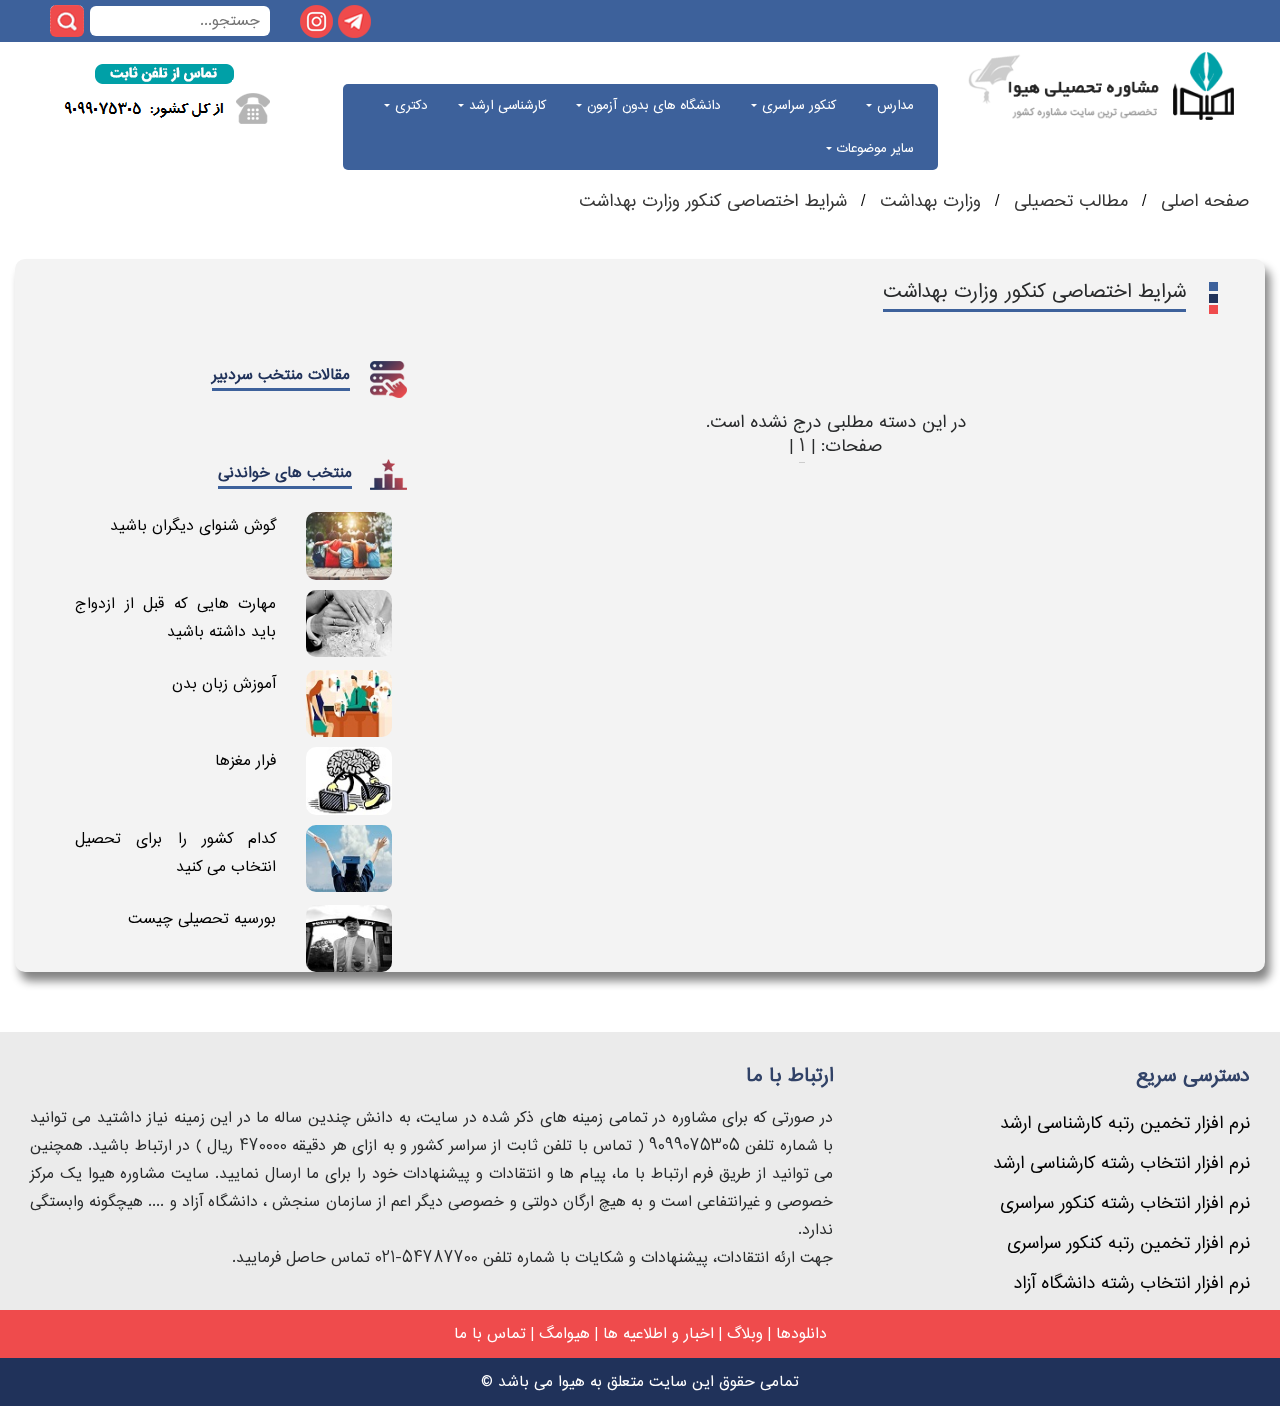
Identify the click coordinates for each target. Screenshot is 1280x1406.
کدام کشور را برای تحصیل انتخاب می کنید (175, 852)
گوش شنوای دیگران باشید (193, 525)
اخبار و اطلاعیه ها (658, 1333)
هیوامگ (564, 1333)
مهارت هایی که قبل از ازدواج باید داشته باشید (175, 617)
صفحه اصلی (1202, 201)
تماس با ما (490, 1333)
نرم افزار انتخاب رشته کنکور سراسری (1125, 1203)
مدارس (892, 105)
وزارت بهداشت (930, 201)
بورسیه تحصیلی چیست (202, 918)
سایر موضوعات (872, 148)
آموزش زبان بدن (224, 683)
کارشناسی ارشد (505, 105)
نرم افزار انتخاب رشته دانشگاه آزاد (1131, 1283)
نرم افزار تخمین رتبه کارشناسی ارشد (1125, 1123)
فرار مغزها (245, 760)
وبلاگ (745, 1333)
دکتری (409, 105)
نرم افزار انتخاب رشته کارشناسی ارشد (1121, 1163)
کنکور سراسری (796, 105)
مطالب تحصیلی (1068, 201)
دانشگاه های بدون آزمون (651, 105)
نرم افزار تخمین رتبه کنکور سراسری (1128, 1243)
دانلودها (801, 1333)
